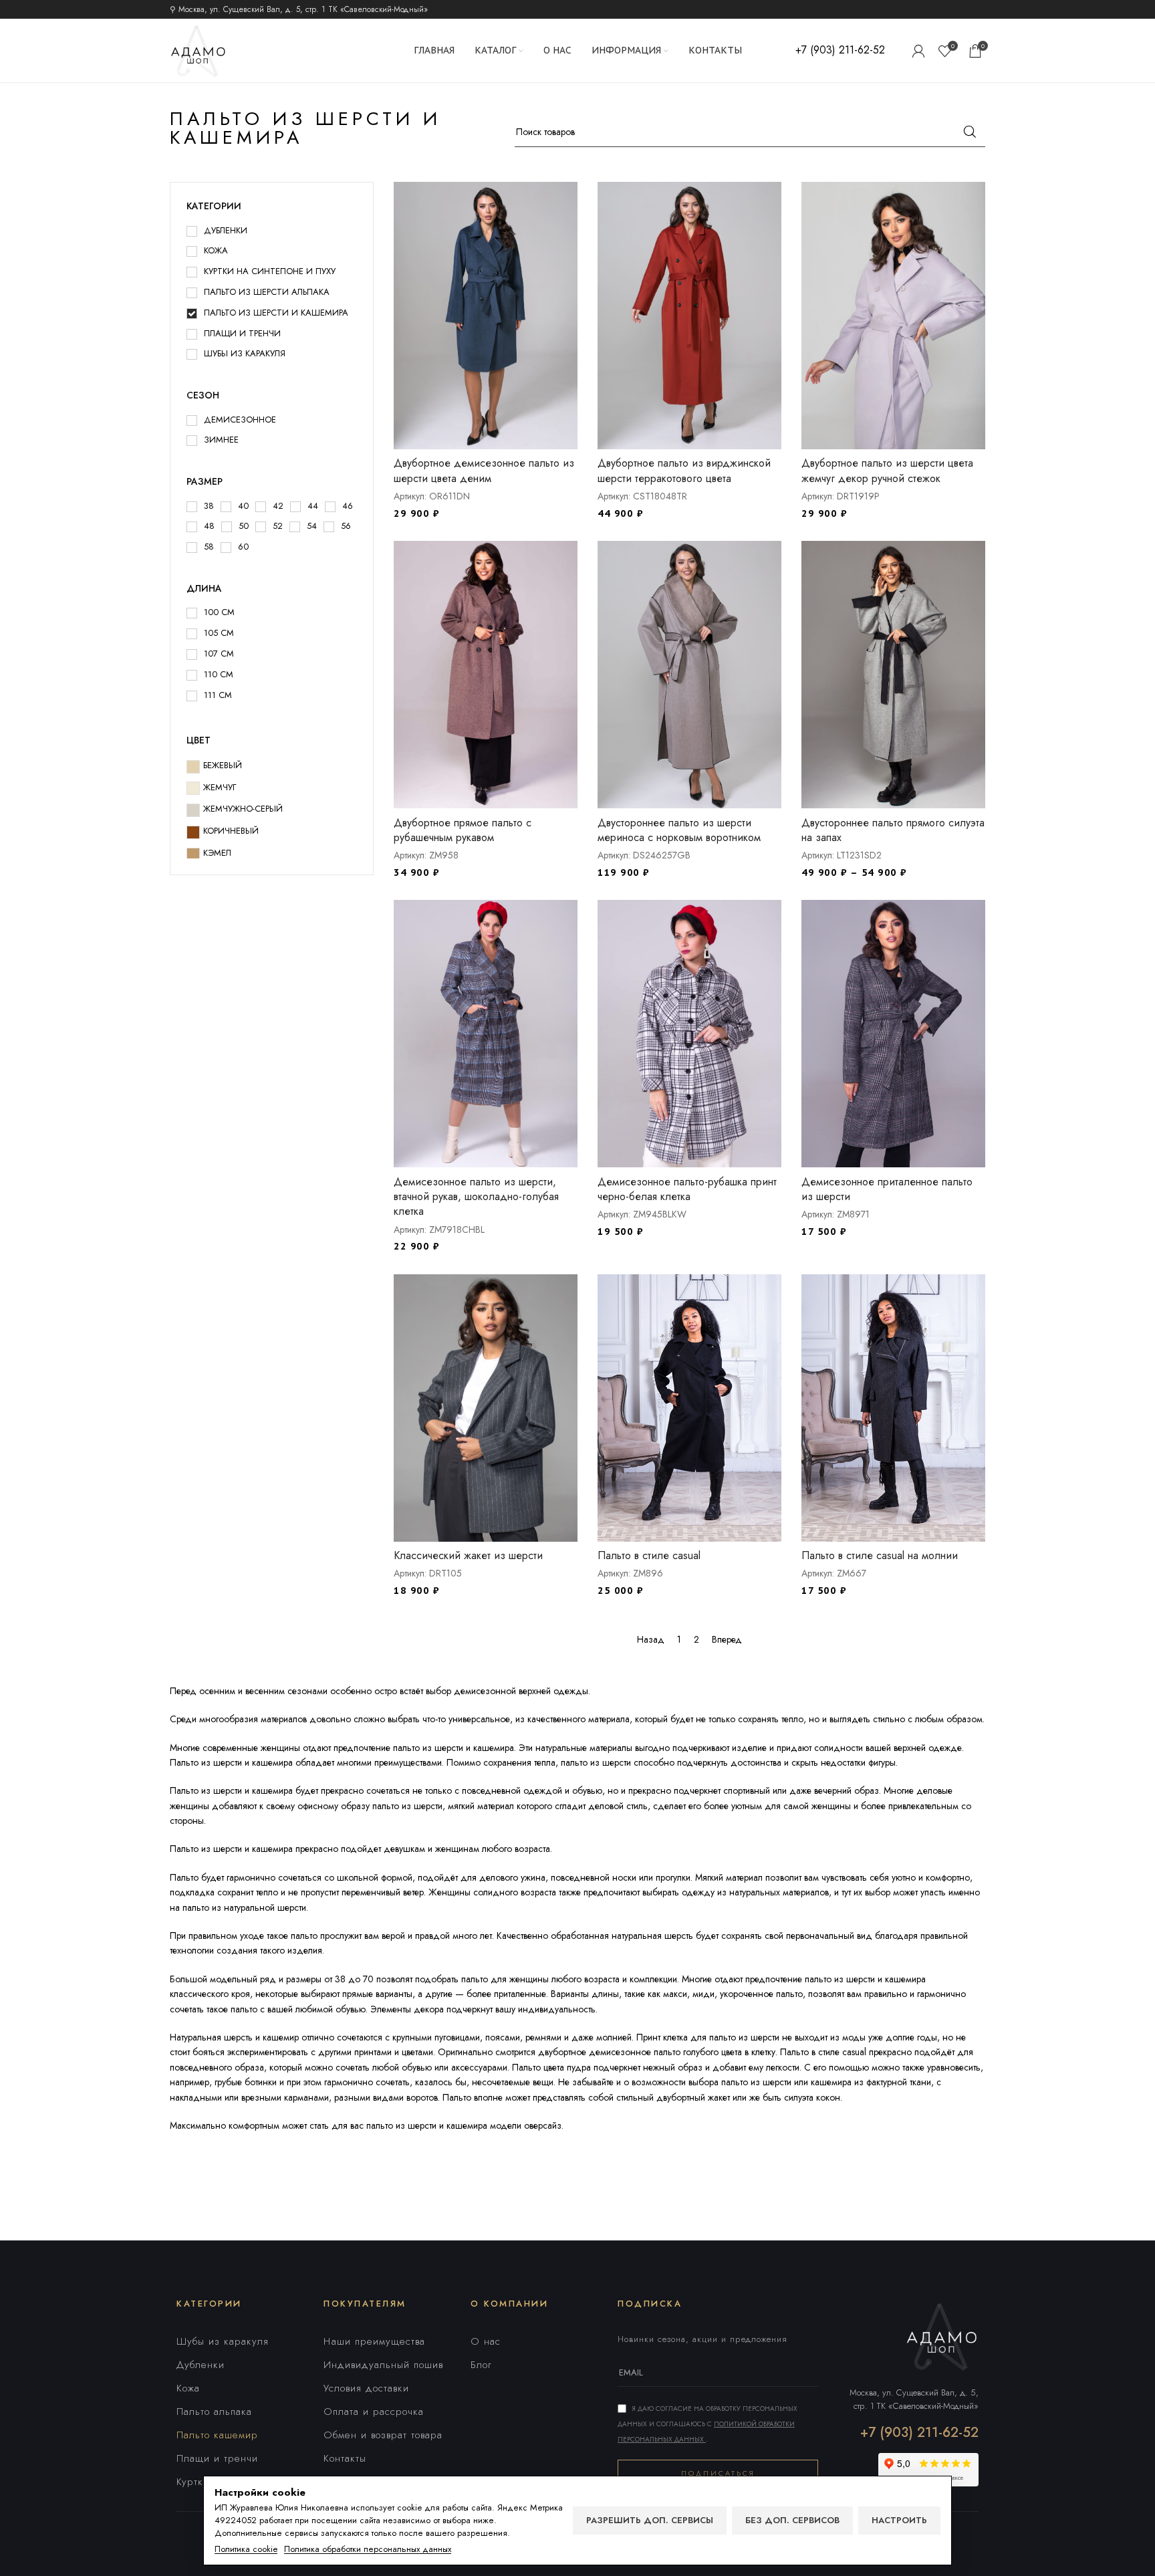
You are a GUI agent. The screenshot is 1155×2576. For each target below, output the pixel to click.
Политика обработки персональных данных (368, 2549)
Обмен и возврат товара (383, 2435)
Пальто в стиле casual (649, 1555)
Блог (481, 2365)
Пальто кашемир (217, 2435)
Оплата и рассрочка (374, 2412)
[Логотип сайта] (198, 49)
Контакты (345, 2458)
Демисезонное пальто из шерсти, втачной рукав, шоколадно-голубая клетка (476, 1197)
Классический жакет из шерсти (468, 1555)
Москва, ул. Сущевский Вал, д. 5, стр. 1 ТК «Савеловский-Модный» (914, 2399)
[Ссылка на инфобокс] (840, 50)
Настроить (899, 2520)
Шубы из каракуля (223, 2341)
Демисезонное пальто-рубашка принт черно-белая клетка (687, 1189)
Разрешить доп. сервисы (650, 2520)
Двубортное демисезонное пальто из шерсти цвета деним (484, 470)
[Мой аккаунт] (918, 51)
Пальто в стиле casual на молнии (880, 1555)
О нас (486, 2341)
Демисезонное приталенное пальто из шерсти (887, 1189)
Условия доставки (366, 2388)
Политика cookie (246, 2549)
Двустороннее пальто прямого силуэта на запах (893, 830)
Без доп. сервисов (792, 2520)
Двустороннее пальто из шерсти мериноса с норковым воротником (679, 830)
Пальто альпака (214, 2412)
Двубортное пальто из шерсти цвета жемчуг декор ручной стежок (887, 470)
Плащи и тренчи (217, 2458)
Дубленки (201, 2365)
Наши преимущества (374, 2341)
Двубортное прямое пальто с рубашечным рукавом (463, 830)
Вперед (727, 1639)
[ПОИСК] (970, 132)
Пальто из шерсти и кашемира (231, 1790)
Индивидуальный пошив (383, 2365)
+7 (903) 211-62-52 (919, 2433)
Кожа (188, 2388)
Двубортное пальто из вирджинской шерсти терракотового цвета (684, 470)
